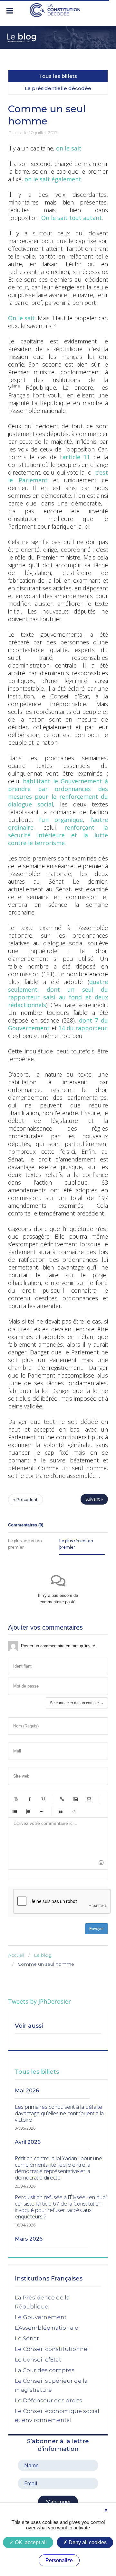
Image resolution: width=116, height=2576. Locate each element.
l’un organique (61, 820)
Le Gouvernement (41, 2317)
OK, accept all (30, 2542)
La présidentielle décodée (58, 88)
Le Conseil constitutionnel (52, 2349)
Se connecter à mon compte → (77, 1703)
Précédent (27, 1500)
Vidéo (89, 1799)
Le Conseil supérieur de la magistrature (51, 2385)
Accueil (16, 1955)
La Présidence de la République (42, 2302)
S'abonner (58, 2502)
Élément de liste (42, 1811)
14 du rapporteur (83, 1028)
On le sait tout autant (72, 218)
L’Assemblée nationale (47, 2328)
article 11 (76, 457)
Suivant (93, 1499)
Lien (62, 1799)
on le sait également (53, 179)
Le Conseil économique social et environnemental (57, 2416)
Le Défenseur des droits (48, 2400)
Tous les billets (58, 76)
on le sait (69, 148)
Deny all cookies (87, 2542)
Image (75, 1799)
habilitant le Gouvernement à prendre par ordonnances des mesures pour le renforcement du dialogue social (58, 793)
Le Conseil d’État (38, 2360)
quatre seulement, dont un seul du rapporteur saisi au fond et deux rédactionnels (58, 993)
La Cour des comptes (45, 2370)
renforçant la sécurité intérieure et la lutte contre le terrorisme (58, 835)
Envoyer (97, 1929)
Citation (61, 1811)
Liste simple (15, 1811)
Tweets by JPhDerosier (39, 2001)
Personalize (59, 2560)
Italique (29, 1799)
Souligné (43, 1799)
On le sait (21, 318)
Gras (16, 1799)
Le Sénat (27, 2338)
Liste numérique (28, 1811)
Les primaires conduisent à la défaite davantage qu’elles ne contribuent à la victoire (59, 2113)
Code (74, 1811)
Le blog (43, 1955)
